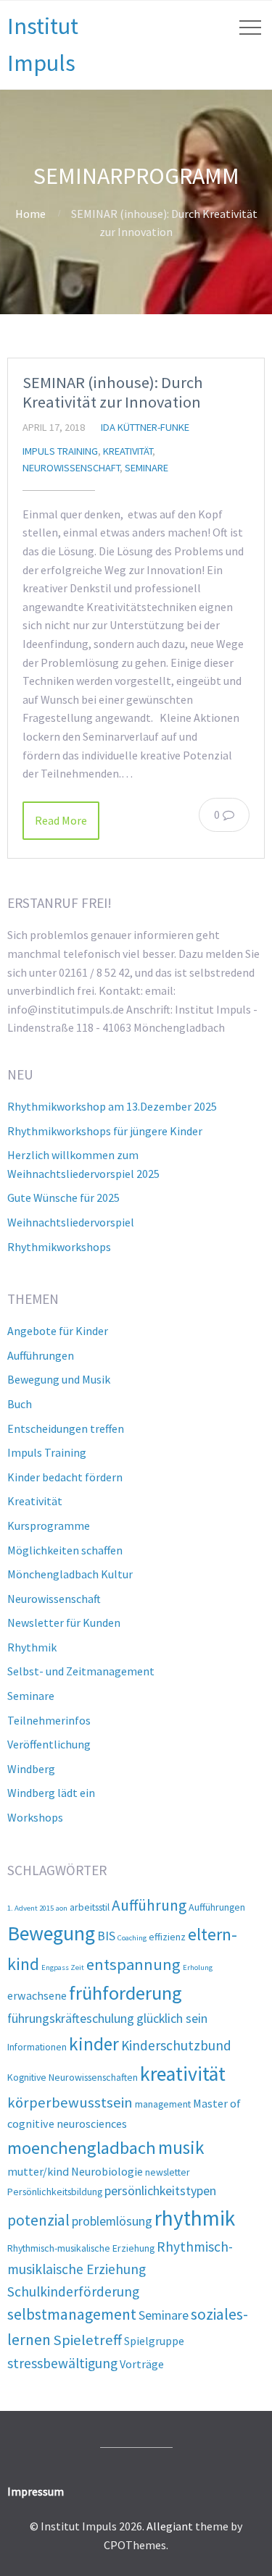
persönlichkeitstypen (160, 2190)
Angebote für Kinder (58, 1331)
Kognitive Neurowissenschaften (73, 2077)
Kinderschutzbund (176, 2045)
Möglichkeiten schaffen (65, 1550)
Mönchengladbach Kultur (70, 1574)
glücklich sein (172, 2018)
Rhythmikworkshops (59, 1247)
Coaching (132, 1938)
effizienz (167, 1937)
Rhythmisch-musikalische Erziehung (81, 2248)
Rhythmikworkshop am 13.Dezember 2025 (112, 1106)
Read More (61, 820)
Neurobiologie (107, 2171)
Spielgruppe (154, 2341)
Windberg (31, 1769)
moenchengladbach (82, 2148)
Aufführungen (41, 1355)
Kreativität (128, 451)
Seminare (147, 468)
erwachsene (37, 1995)
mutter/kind (38, 2171)
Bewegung (51, 1933)
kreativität (183, 2074)
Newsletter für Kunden (64, 1622)
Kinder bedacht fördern (65, 1477)
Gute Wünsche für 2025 (63, 1197)
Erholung (198, 1967)
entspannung (133, 1964)
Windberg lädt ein (51, 1793)
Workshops (35, 1817)
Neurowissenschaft (71, 468)
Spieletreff (87, 2340)
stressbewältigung (62, 2363)
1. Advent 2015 (30, 1908)
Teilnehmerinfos (49, 1720)
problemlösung (112, 2221)
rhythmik (195, 2218)
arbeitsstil (90, 1907)
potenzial (38, 2220)
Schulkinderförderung (73, 2291)
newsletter (168, 2172)
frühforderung (125, 1993)
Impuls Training (60, 451)
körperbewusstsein (70, 2103)
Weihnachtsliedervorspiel (71, 1222)
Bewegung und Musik (59, 1379)
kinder (94, 2044)
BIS (106, 1936)
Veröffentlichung (49, 1744)
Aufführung (149, 1905)
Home (30, 214)
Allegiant (170, 2526)
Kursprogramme (49, 1525)
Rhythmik (32, 1647)
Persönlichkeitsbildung (55, 2192)
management (163, 2104)
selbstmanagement (72, 2314)
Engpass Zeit (63, 1967)
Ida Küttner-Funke (145, 427)
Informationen (37, 2047)
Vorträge (142, 2364)
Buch (20, 1404)
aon (62, 1908)
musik (181, 2147)
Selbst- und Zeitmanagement (81, 1671)
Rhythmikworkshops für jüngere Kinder (105, 1131)
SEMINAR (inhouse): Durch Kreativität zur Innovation (113, 392)
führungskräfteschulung (71, 2018)
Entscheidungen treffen (66, 1428)
